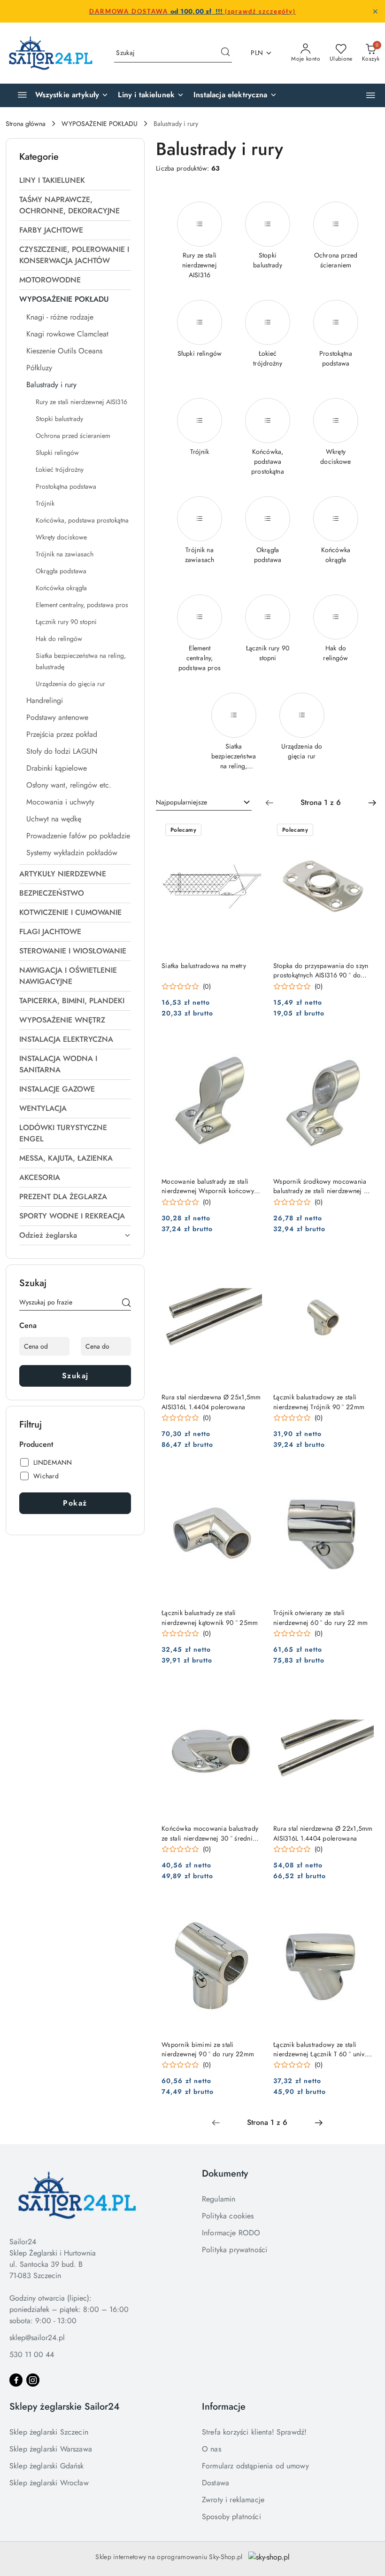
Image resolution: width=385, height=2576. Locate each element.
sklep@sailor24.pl (37, 2338)
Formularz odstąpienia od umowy (255, 2466)
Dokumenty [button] (225, 2174)
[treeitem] (75, 180)
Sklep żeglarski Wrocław (49, 2483)
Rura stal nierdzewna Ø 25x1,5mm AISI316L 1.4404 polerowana (211, 1402)
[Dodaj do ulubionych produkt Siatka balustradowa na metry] (251, 831)
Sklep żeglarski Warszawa (51, 2449)
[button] (371, 95)
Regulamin (219, 2199)
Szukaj (75, 1376)
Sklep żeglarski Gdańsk (47, 2466)
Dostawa (216, 2483)
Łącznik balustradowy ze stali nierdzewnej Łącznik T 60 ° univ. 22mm (320, 2049)
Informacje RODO (231, 2233)
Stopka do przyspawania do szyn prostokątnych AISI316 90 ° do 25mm (321, 970)
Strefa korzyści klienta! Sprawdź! (254, 2432)
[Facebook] (16, 2380)
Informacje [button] (224, 2407)
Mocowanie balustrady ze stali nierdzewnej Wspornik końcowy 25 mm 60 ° (208, 1186)
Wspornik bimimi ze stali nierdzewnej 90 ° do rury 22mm (208, 2049)
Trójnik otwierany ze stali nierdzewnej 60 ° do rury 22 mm (320, 1617)
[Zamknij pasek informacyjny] (375, 11)
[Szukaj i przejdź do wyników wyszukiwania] (225, 53)
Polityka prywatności (235, 2250)
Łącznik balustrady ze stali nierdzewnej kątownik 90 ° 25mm (210, 1617)
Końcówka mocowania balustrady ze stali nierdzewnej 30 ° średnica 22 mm (211, 1833)
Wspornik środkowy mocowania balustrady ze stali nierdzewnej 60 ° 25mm (323, 1186)
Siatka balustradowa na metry (204, 966)
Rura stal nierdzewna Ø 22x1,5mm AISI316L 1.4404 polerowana (323, 1833)
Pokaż (75, 1503)
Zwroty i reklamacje (233, 2500)
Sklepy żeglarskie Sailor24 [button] (65, 2407)
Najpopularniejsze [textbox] (181, 802)
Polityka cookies (228, 2216)
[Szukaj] (126, 1304)
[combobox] (204, 803)
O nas (212, 2449)
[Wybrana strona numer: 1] (321, 803)
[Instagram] (33, 2380)
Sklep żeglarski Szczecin (49, 2432)
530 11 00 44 (32, 2354)
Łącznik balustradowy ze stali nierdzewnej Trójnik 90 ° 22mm (319, 1402)
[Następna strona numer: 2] (372, 803)
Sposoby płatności (231, 2517)
